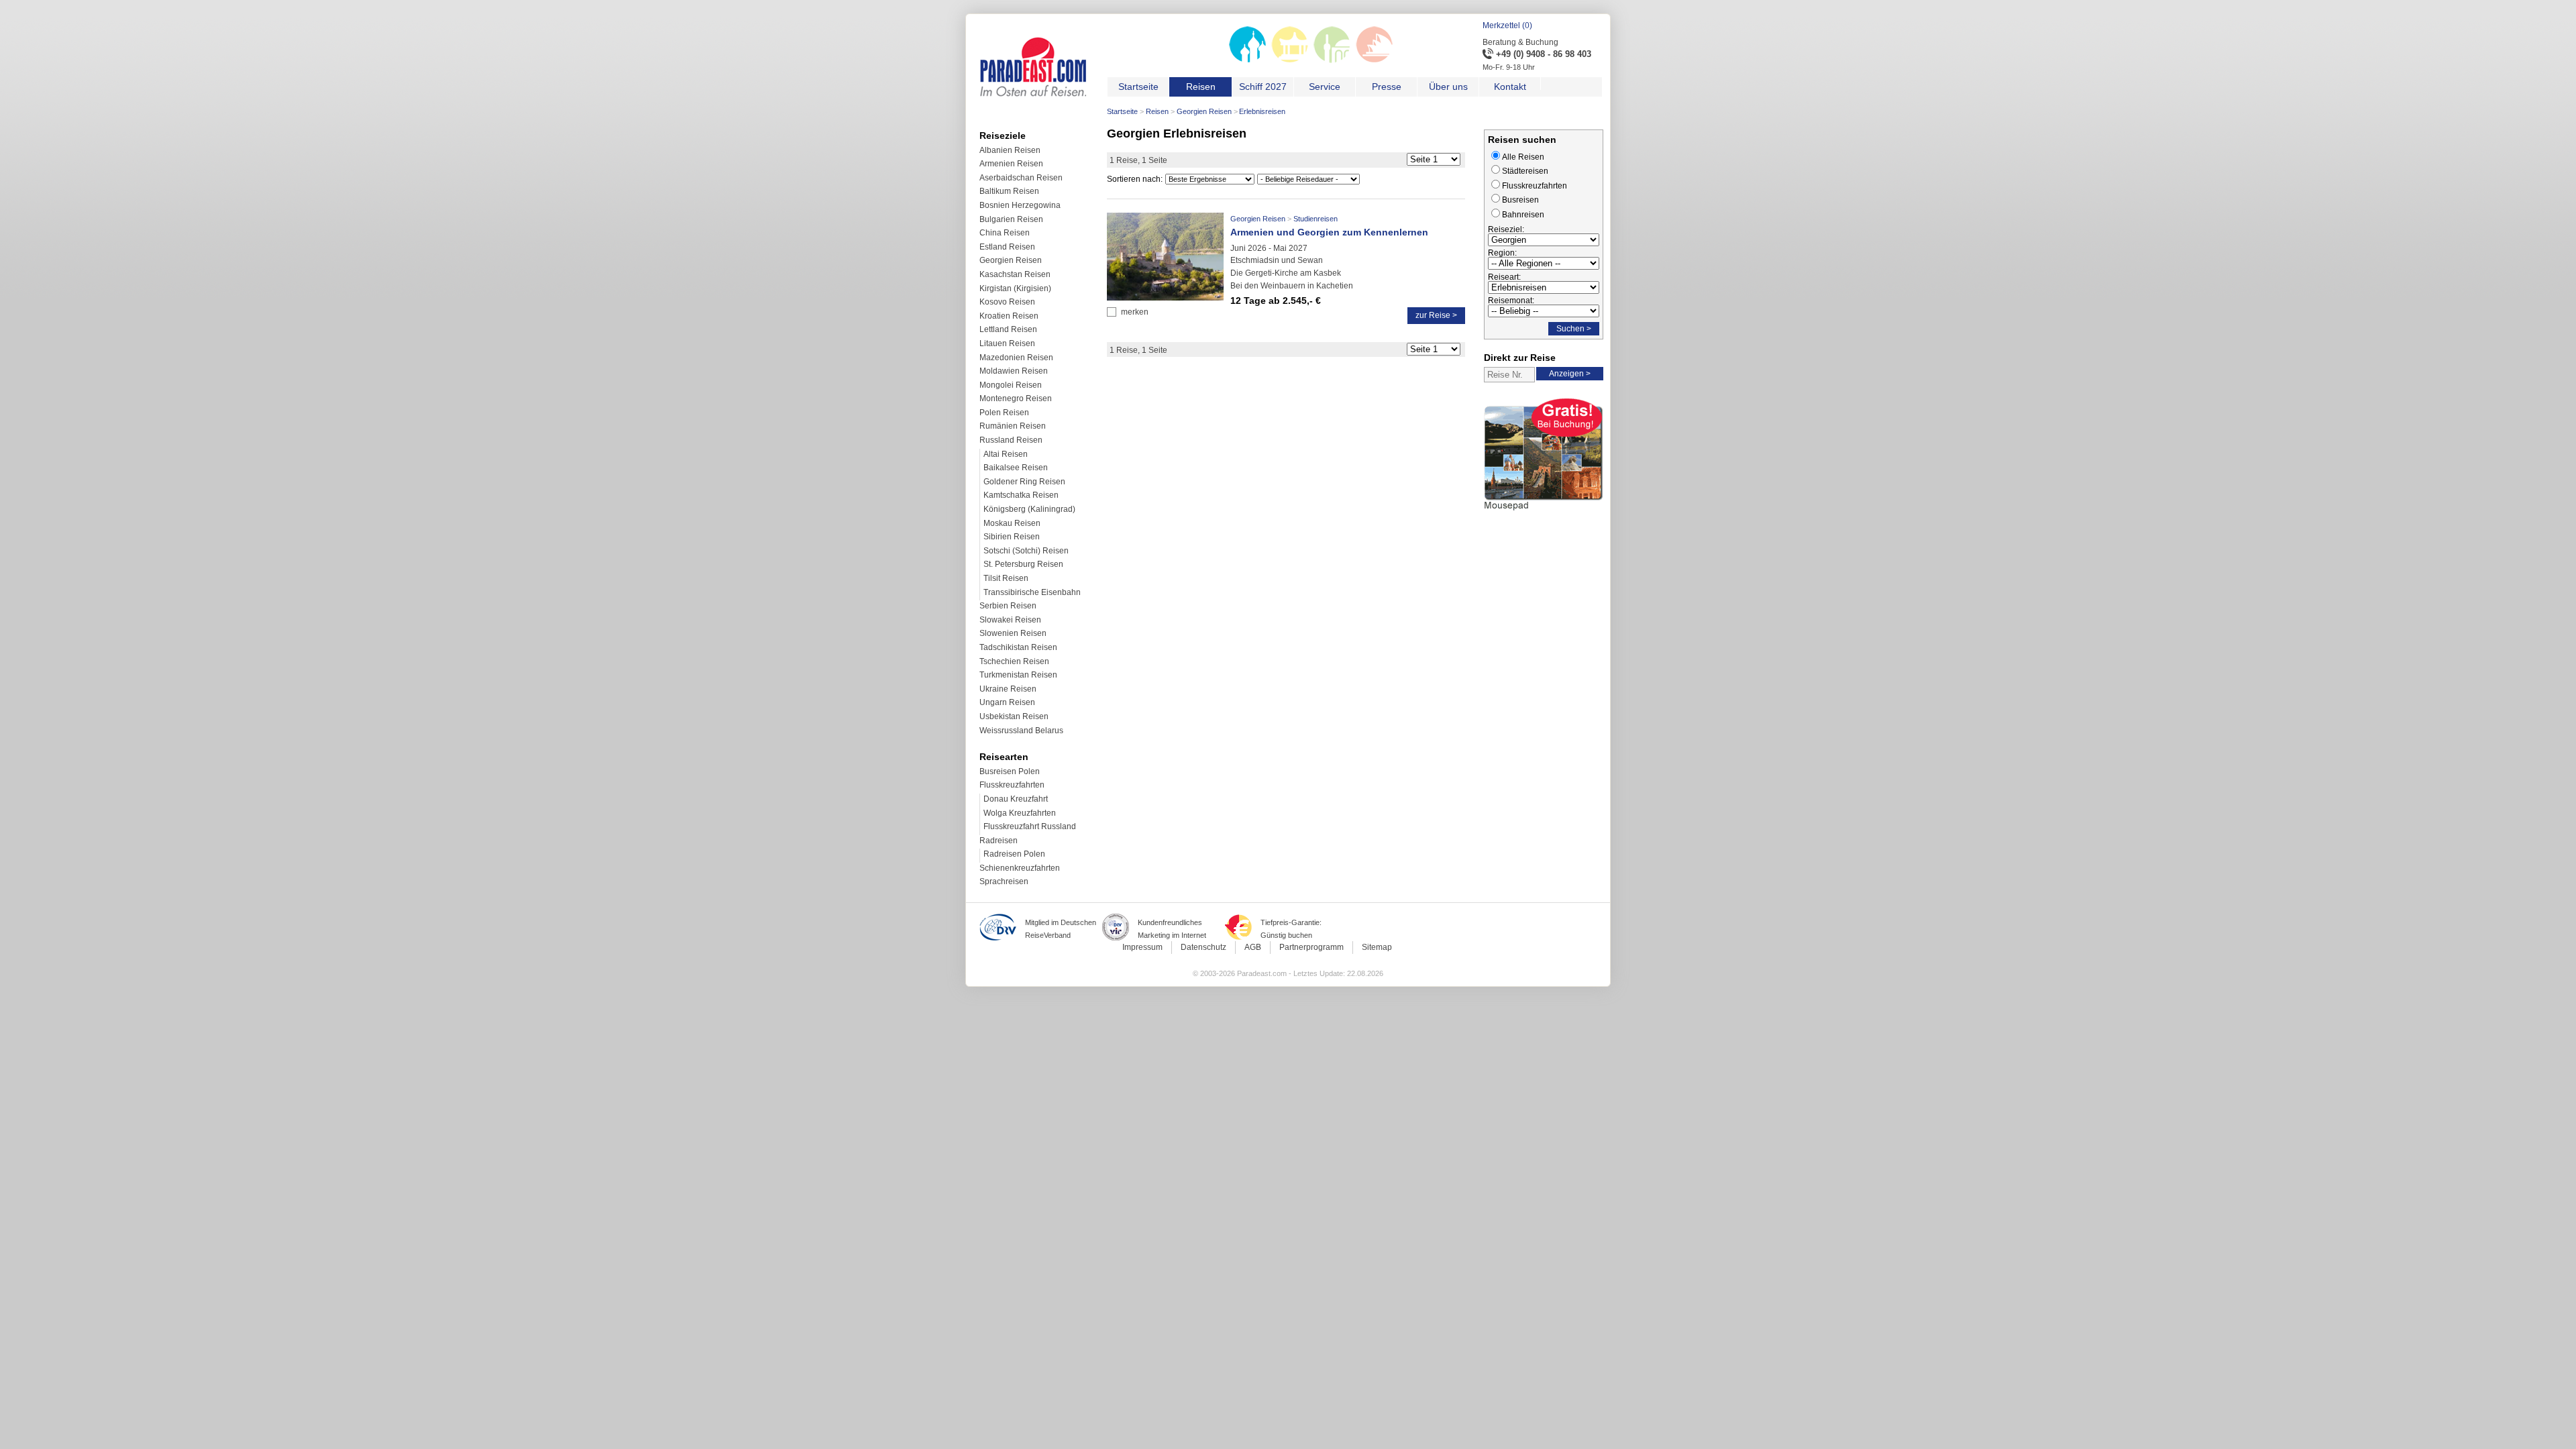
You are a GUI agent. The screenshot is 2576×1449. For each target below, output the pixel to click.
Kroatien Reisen (1009, 316)
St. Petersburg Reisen (1023, 564)
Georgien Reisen (1204, 111)
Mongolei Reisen (1011, 385)
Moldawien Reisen (1014, 371)
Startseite (1122, 111)
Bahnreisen (1523, 215)
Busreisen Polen (1010, 771)
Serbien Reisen (1008, 606)
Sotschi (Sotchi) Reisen (1026, 551)
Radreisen (999, 841)
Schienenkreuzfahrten (1020, 868)
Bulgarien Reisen (1011, 219)
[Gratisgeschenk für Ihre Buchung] (1544, 513)
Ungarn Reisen (1007, 702)
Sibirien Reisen (1012, 537)
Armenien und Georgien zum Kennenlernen (1329, 232)
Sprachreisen (1004, 881)
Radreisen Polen (1014, 854)
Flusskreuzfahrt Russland (1030, 826)
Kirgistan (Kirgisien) (1015, 288)
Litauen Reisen (1007, 343)
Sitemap (1377, 947)
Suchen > (1574, 329)
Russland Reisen (1011, 440)
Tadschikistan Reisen (1018, 647)
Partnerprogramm (1311, 947)
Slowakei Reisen (1010, 620)
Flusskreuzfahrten (1012, 785)
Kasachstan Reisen (1015, 274)
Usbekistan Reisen (1014, 716)
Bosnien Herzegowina (1020, 205)
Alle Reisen (1523, 157)
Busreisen (1520, 200)
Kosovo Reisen (1007, 302)
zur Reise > (1436, 315)
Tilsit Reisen (1006, 578)
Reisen (1157, 111)
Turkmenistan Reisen (1018, 675)
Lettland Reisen (1008, 329)
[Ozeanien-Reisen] (1374, 60)
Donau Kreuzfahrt (1016, 799)
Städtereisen (1525, 171)
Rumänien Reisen (1013, 426)
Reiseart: (1504, 277)
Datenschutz (1203, 947)
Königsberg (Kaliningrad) (1029, 509)
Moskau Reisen (1012, 523)
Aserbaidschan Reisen (1021, 178)
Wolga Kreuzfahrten (1020, 813)
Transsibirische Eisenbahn (1032, 592)
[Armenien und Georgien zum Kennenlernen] (1165, 298)
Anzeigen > (1570, 374)
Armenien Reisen (1011, 164)
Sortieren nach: (1135, 179)
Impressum (1142, 947)
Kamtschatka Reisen (1021, 495)
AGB (1253, 947)
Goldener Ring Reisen (1024, 482)
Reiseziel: (1506, 229)
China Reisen (1005, 233)
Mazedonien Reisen (1016, 358)
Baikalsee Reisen (1016, 468)
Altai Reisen (1006, 454)
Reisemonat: (1511, 301)
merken (1135, 312)
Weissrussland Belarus (1021, 731)
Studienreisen (1316, 219)
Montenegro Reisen (1016, 398)
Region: (1502, 253)
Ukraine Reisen (1008, 689)
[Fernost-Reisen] (1290, 60)
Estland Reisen (1007, 247)
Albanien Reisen (1010, 150)
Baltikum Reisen (1009, 191)
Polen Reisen (1004, 413)
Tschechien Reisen (1014, 661)
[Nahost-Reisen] (1332, 60)
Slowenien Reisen (1013, 633)
